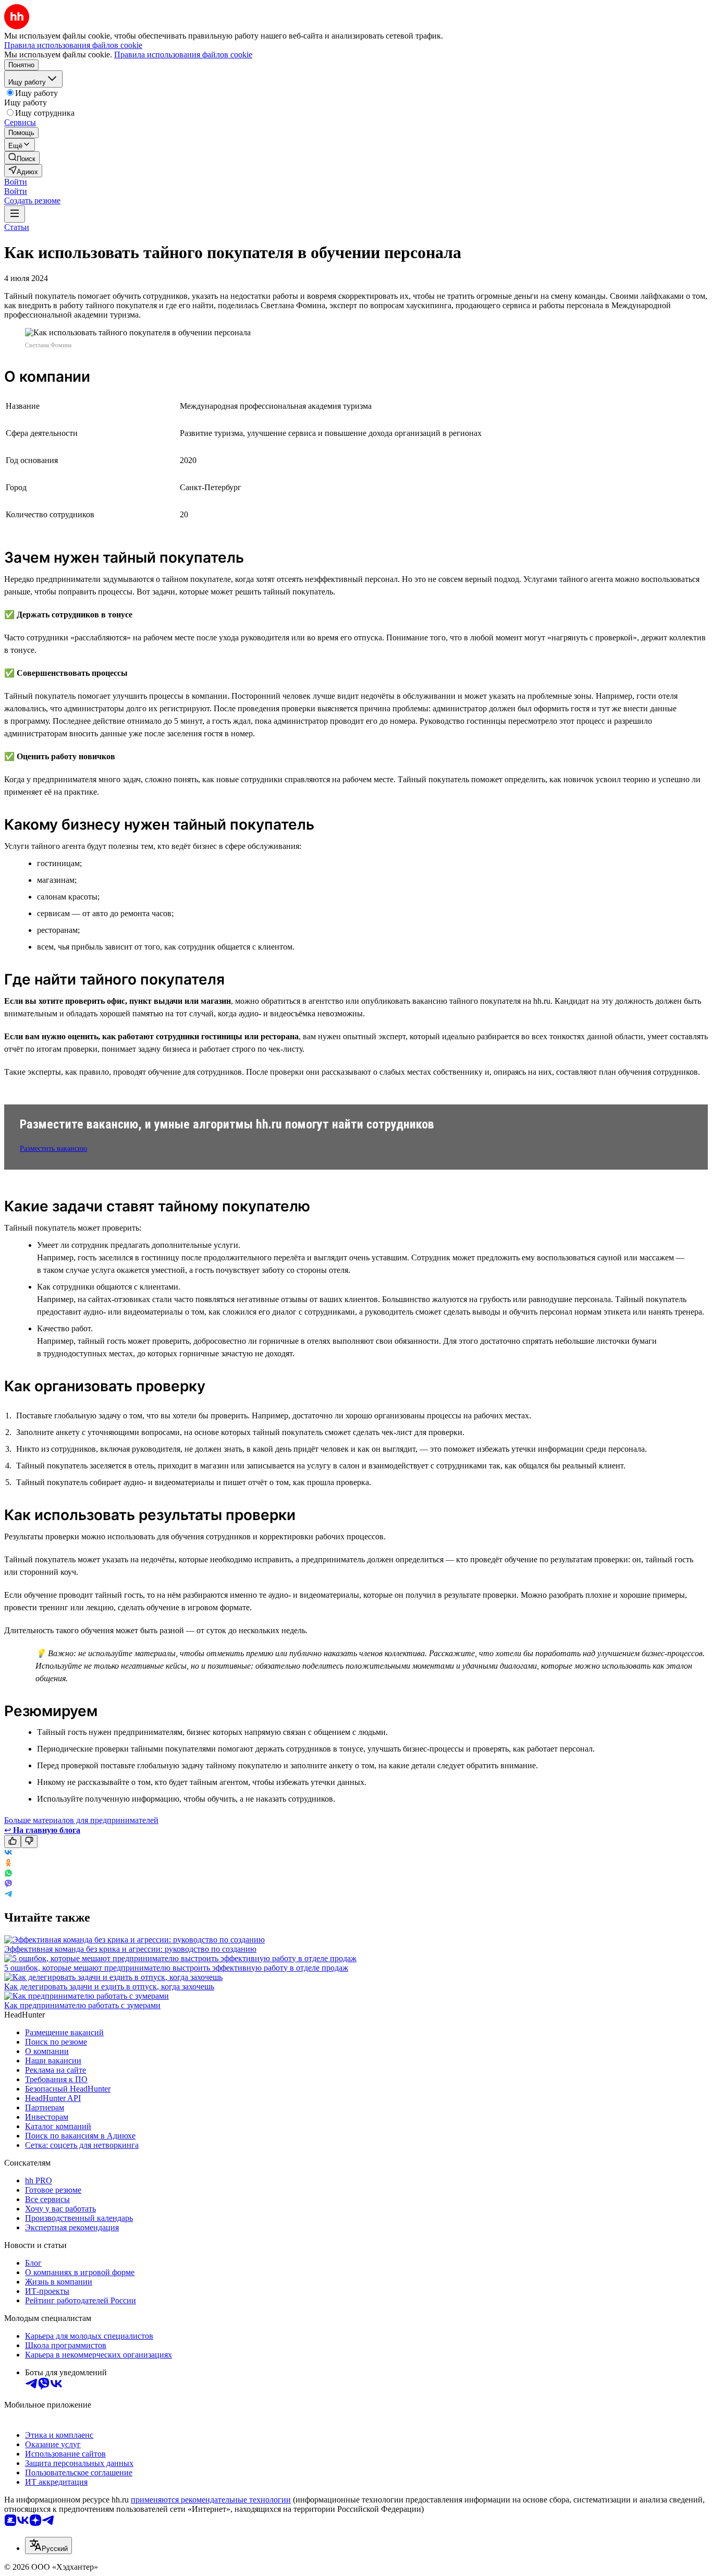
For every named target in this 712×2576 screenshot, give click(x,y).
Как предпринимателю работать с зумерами (82, 2005)
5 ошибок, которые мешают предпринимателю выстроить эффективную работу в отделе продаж (176, 1968)
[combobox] (48, 2545)
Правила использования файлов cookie (183, 54)
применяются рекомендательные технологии (211, 2500)
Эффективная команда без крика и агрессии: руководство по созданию (130, 1949)
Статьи (17, 227)
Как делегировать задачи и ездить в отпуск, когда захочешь (109, 1986)
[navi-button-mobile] (15, 214)
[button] (16, 182)
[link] (22, 158)
